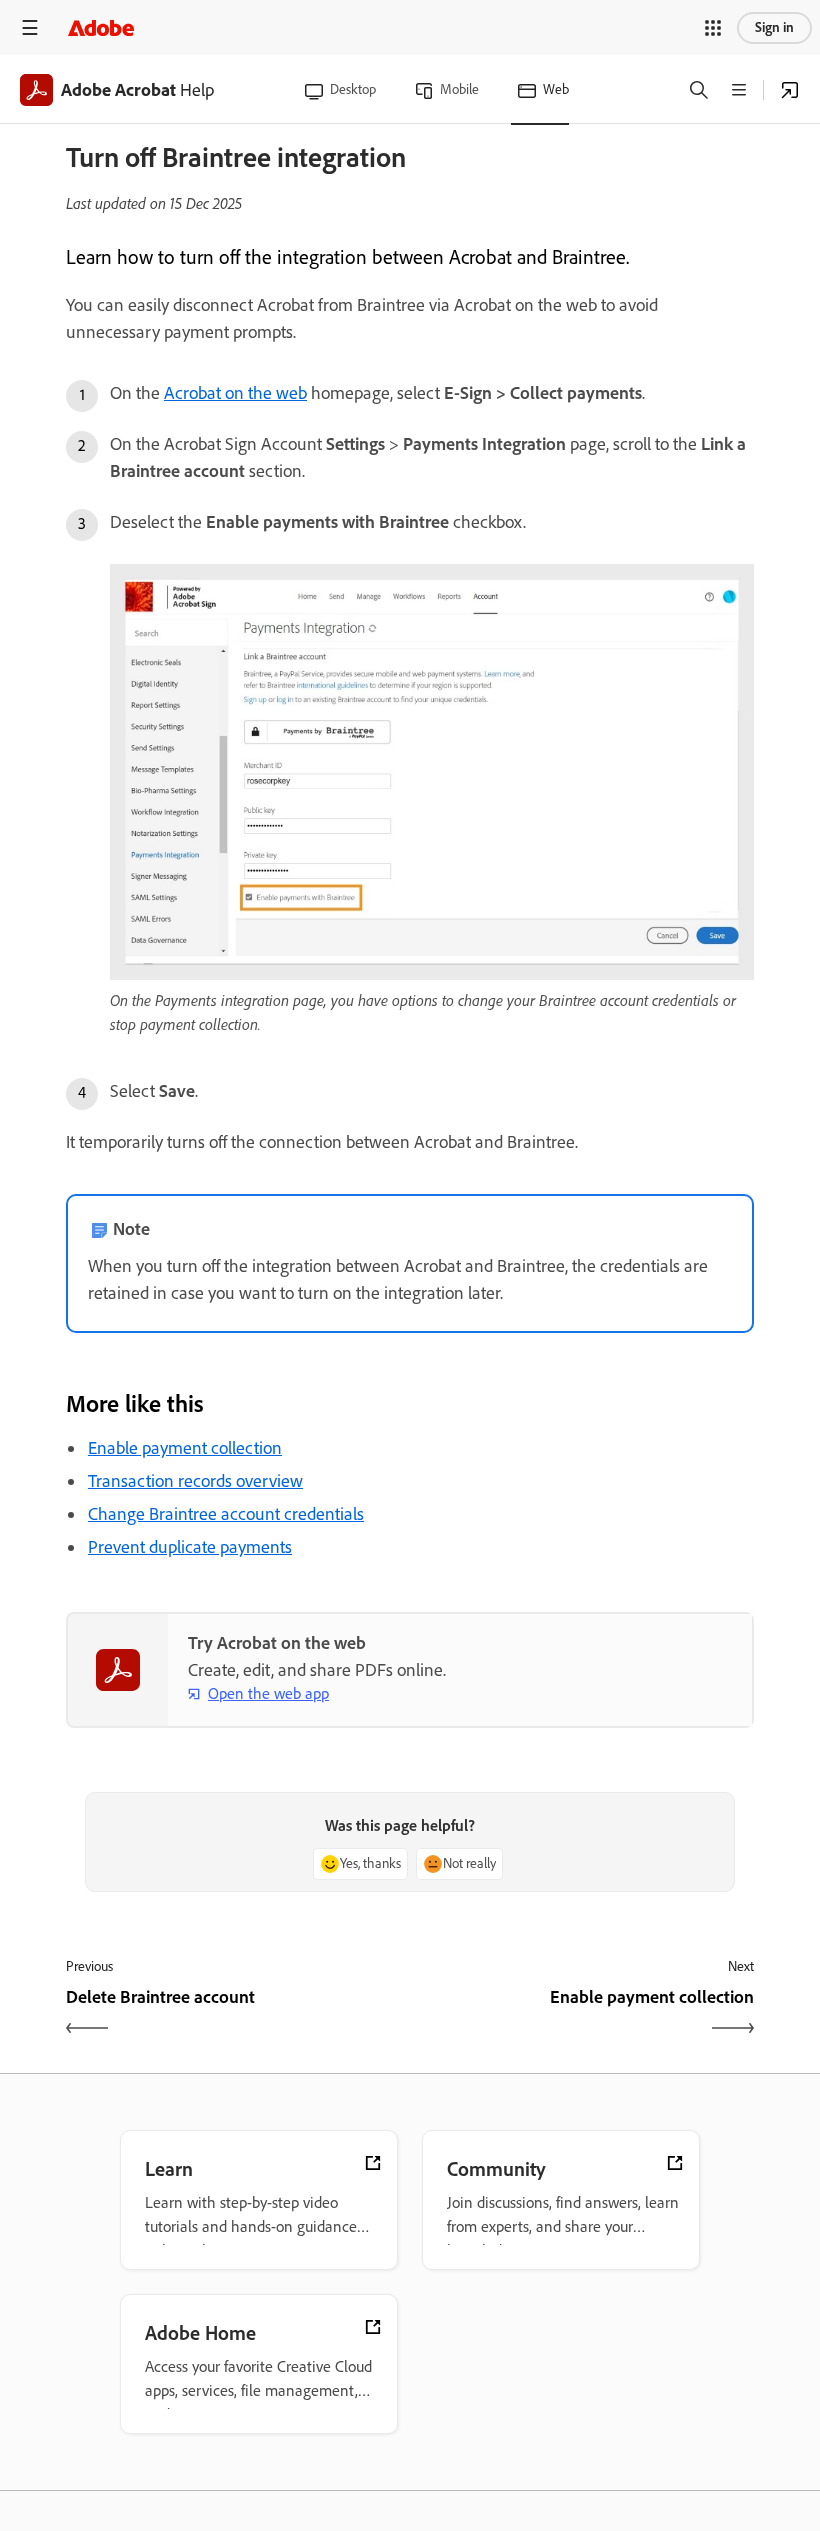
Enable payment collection (185, 1448)
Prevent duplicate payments (190, 1547)
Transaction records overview (195, 1481)
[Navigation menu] (30, 27)
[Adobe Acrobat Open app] (790, 90)
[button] (713, 28)
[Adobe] (101, 27)
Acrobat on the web (235, 393)
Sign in (774, 27)
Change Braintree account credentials (226, 1514)
